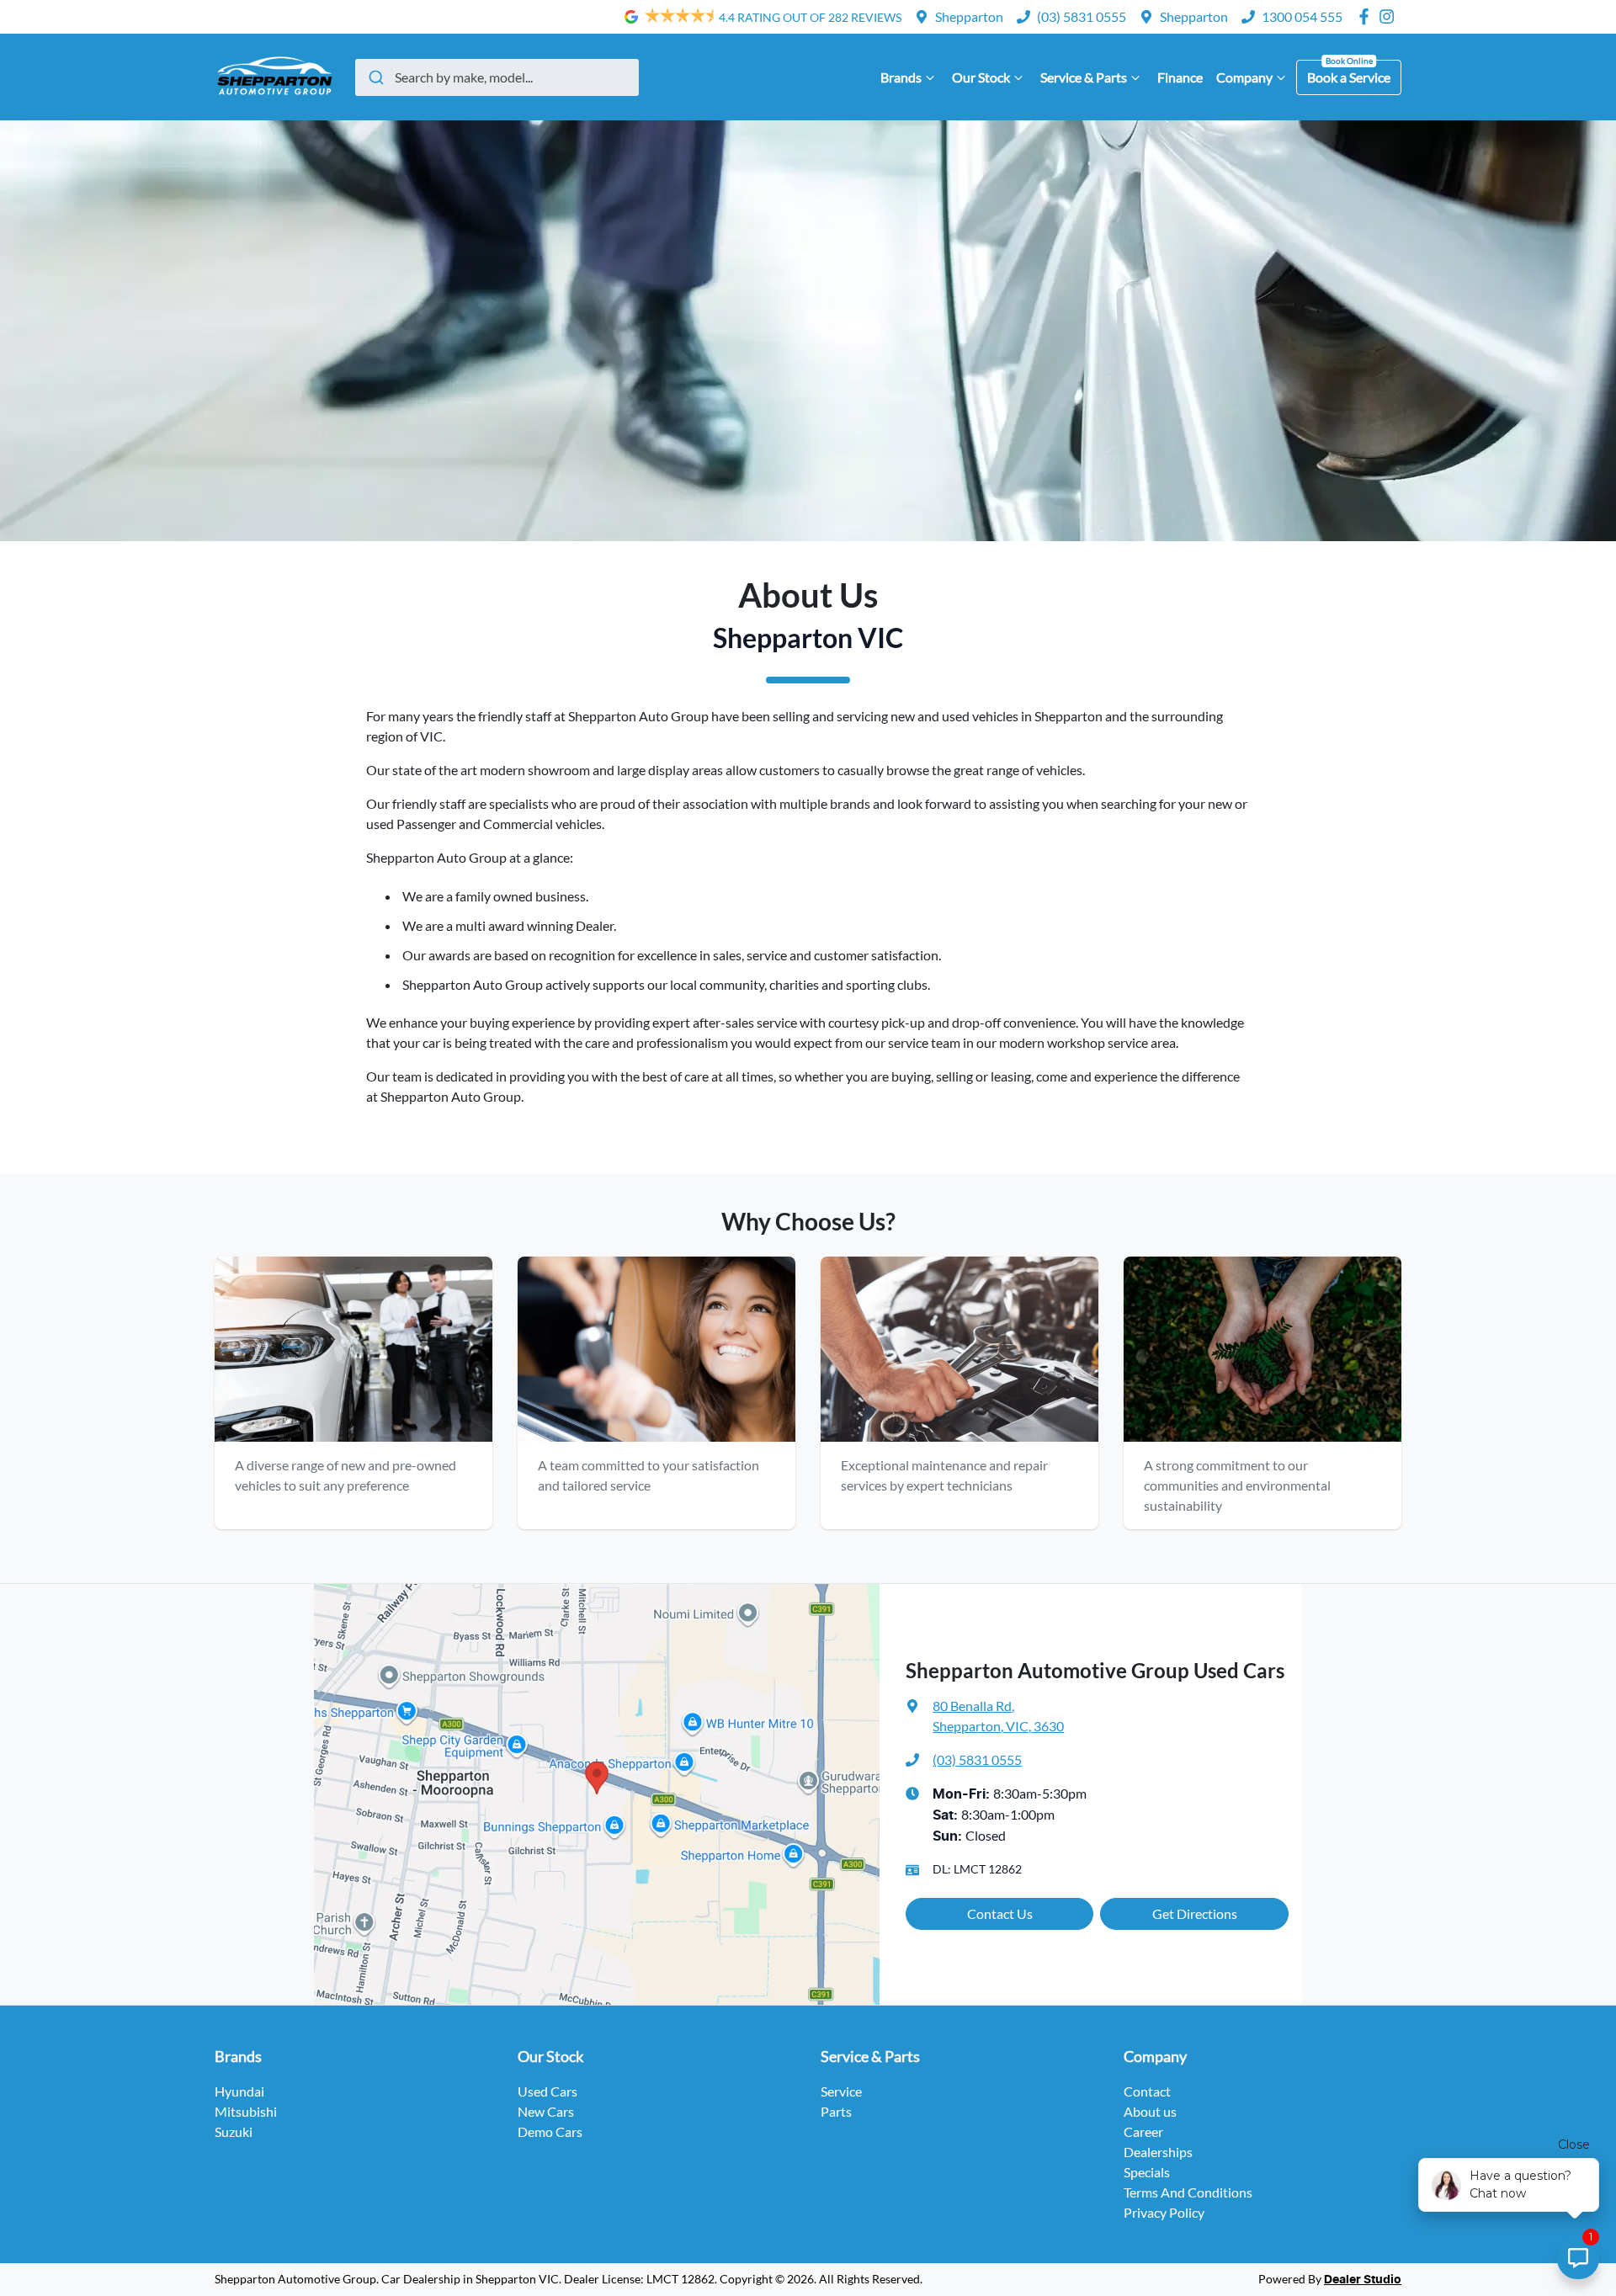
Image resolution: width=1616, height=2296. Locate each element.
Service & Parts (1084, 77)
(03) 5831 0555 (1082, 16)
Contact (1147, 2091)
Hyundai (239, 2091)
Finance (1180, 77)
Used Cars (548, 2091)
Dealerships (1158, 2152)
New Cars (546, 2111)
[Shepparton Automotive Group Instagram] (1390, 16)
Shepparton (969, 16)
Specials (1147, 2172)
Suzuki (234, 2131)
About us (1150, 2111)
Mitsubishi (246, 2111)
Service (841, 2091)
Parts (836, 2111)
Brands (901, 77)
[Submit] (375, 77)
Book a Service (1349, 77)
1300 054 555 (1302, 16)
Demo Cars (550, 2131)
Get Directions (1195, 1913)
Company (1244, 77)
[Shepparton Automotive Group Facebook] (1367, 16)
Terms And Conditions (1188, 2192)
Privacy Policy (1164, 2212)
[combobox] (497, 77)
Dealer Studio (1363, 2280)
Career (1143, 2131)
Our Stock (981, 77)
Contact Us (1000, 1913)
